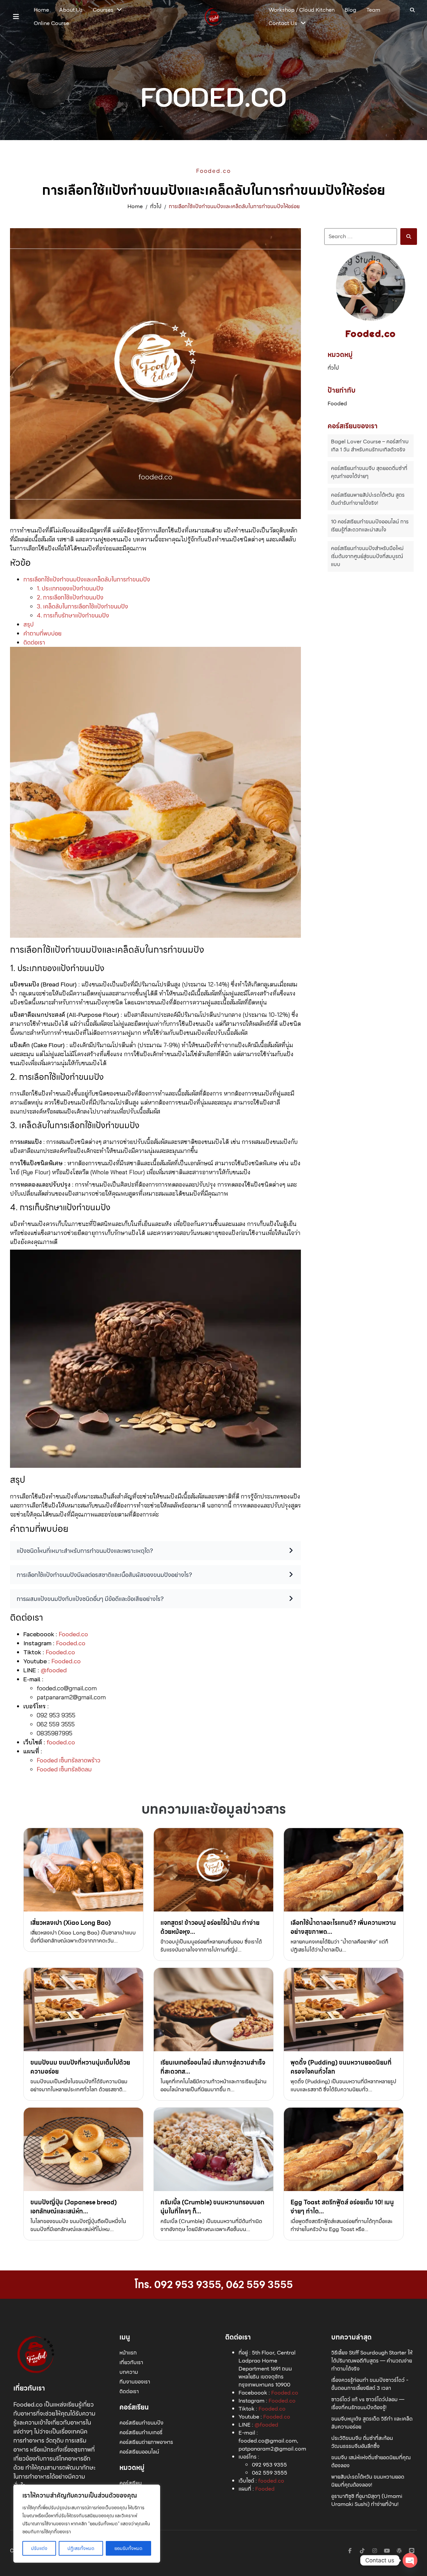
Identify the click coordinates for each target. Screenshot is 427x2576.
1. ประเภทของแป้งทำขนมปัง (70, 588)
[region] (87, 2524)
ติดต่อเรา (34, 642)
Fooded (337, 404)
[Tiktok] (362, 2551)
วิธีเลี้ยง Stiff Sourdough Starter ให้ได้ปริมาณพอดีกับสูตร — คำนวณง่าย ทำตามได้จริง (372, 2361)
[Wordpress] (399, 2551)
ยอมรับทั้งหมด (128, 2548)
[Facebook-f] (350, 2551)
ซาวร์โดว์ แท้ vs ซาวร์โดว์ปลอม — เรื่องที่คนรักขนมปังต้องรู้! (368, 2403)
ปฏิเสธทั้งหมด (81, 2548)
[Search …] (412, 10)
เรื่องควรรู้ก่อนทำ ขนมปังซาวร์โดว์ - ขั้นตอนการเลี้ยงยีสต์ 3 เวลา (370, 2384)
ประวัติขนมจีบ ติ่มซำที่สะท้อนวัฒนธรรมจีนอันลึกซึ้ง (362, 2442)
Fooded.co (73, 1634)
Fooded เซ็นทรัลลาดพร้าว (69, 1760)
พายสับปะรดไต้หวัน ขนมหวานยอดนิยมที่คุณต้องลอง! (368, 2481)
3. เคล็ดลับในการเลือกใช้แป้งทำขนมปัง (82, 606)
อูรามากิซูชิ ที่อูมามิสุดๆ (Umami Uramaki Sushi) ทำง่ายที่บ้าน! (367, 2500)
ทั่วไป (156, 206)
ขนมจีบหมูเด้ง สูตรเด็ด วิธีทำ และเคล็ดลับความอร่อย (372, 2423)
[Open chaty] (410, 2560)
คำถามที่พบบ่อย (43, 633)
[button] (16, 17)
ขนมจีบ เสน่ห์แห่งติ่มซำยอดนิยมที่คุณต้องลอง (371, 2461)
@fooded (54, 1670)
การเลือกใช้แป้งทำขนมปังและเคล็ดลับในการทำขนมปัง (87, 579)
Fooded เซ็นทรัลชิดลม (64, 1769)
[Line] (412, 2551)
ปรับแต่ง (39, 2548)
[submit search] (409, 237)
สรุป (29, 624)
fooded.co (61, 1742)
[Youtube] (387, 2551)
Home (135, 206)
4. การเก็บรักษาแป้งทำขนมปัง (73, 615)
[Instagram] (375, 2551)
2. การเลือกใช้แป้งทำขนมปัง (70, 597)
